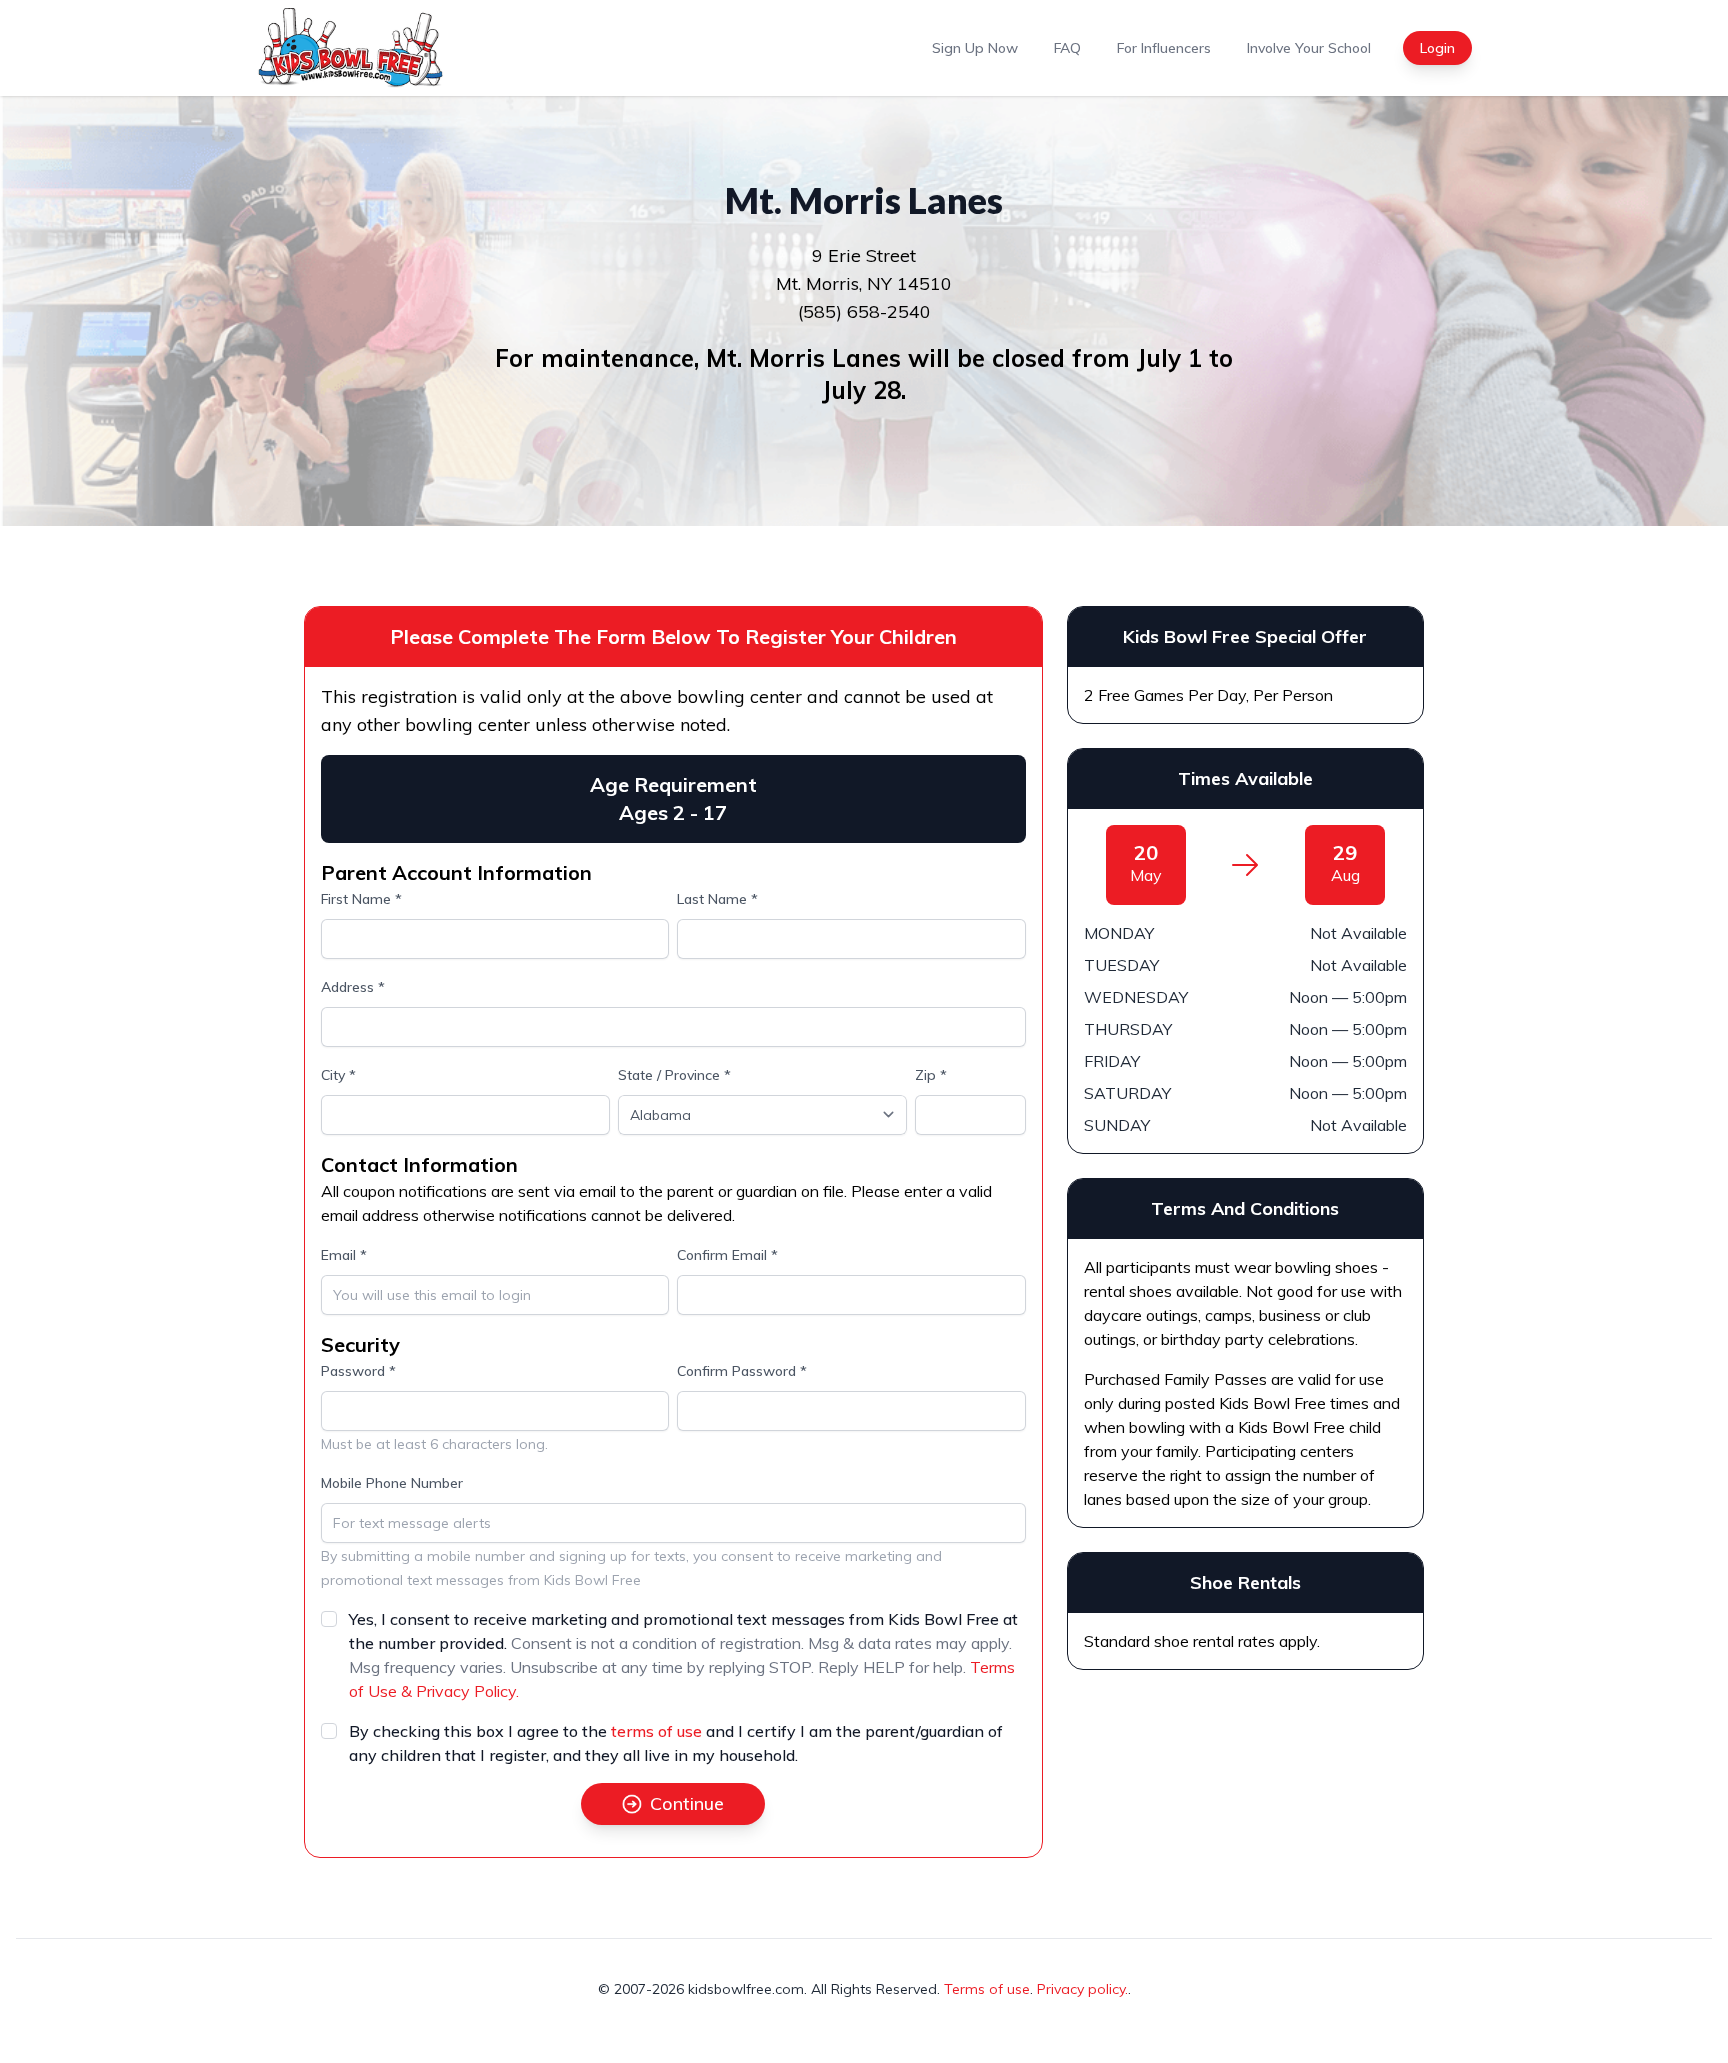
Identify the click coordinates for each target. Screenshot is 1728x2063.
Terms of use (987, 1989)
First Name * (361, 899)
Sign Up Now (975, 48)
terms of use (656, 1731)
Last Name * (717, 899)
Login (1437, 48)
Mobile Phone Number (392, 1483)
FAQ (1067, 48)
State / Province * (674, 1075)
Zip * (931, 1075)
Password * (358, 1371)
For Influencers (1164, 48)
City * (338, 1075)
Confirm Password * (742, 1371)
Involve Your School (1309, 48)
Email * (344, 1255)
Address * (353, 987)
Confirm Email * (727, 1255)
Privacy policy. (1082, 1989)
